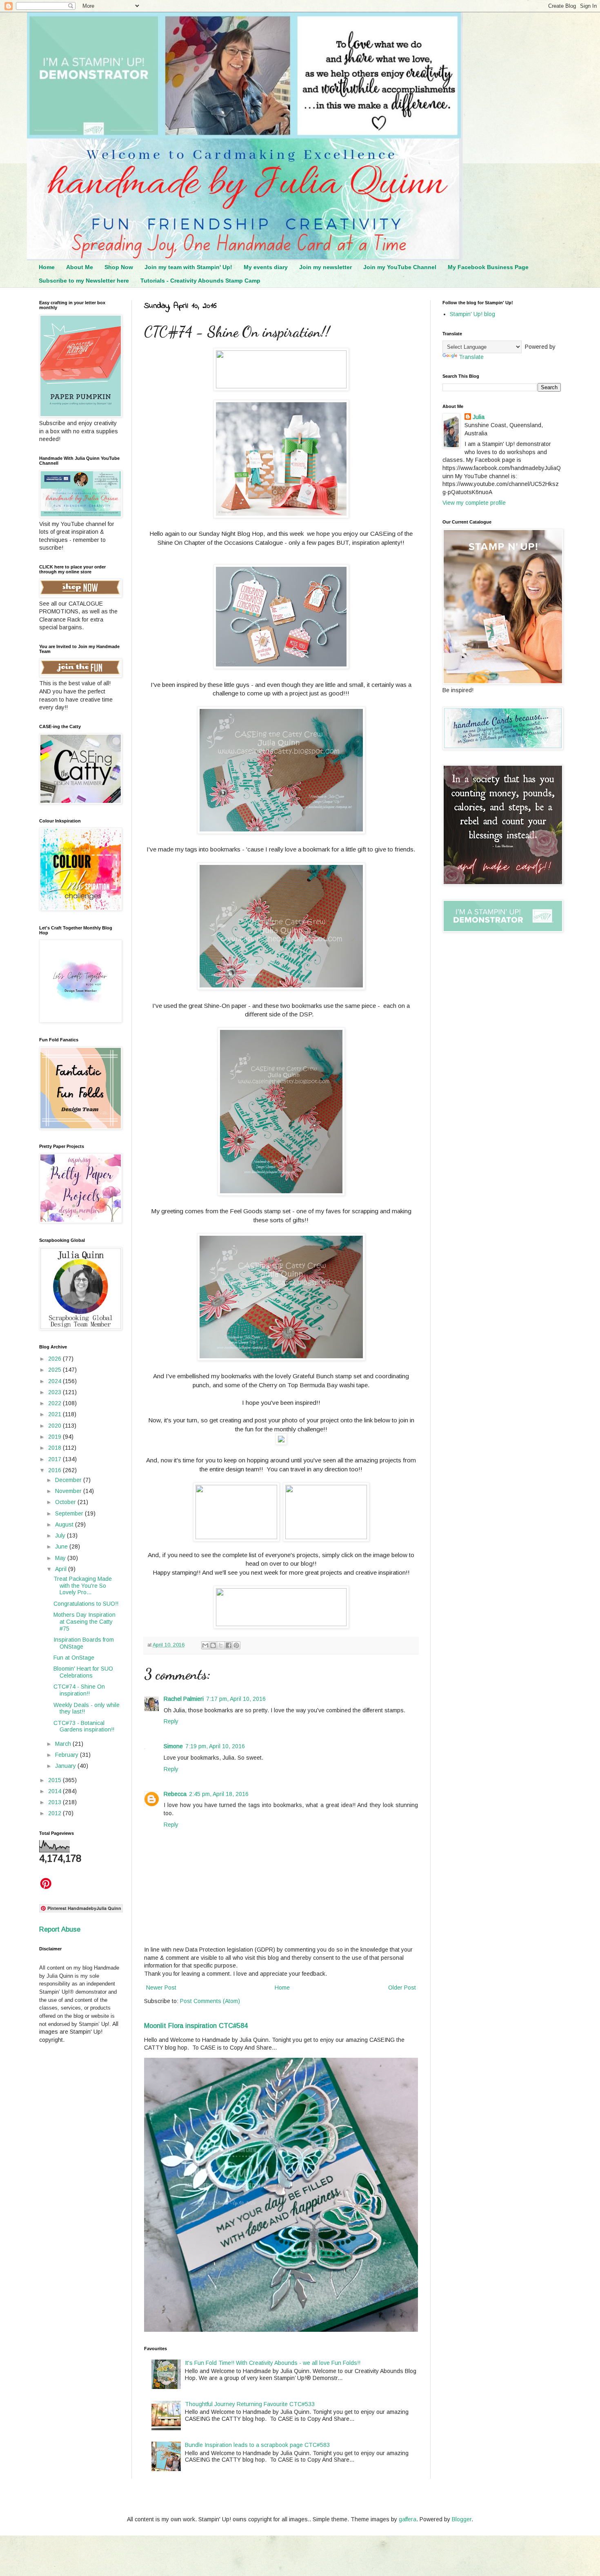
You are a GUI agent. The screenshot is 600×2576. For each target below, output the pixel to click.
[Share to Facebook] (229, 1645)
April (62, 1569)
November (69, 1491)
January (66, 1766)
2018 (56, 1448)
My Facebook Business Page (488, 267)
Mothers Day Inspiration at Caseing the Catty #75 (84, 1622)
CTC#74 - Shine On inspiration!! (79, 1690)
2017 (56, 1459)
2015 (56, 1780)
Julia (479, 417)
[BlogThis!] (213, 1645)
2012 (56, 1813)
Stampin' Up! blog (472, 314)
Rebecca (175, 1794)
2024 (56, 1381)
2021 (56, 1414)
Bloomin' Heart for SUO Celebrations (83, 1672)
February (68, 1755)
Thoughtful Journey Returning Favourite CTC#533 (250, 2404)
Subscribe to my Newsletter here (84, 281)
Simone (173, 1746)
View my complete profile (474, 503)
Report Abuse (60, 1929)
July (61, 1535)
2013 (56, 1802)
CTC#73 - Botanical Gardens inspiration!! (84, 1726)
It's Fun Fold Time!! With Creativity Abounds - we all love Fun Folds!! (273, 2363)
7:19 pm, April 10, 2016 (215, 1746)
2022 (56, 1403)
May (61, 1558)
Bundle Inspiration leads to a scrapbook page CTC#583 (257, 2445)
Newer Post (161, 1988)
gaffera (408, 2519)
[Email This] (205, 1645)
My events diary (266, 267)
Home (47, 267)
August (65, 1524)
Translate (471, 357)
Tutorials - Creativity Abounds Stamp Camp (200, 281)
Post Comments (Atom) (210, 2001)
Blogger (462, 2519)
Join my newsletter (326, 267)
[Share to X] (221, 1645)
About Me (80, 267)
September (70, 1513)
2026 (56, 1359)
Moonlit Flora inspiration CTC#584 (196, 2026)
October (66, 1502)
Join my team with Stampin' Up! (188, 267)
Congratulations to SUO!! (86, 1604)
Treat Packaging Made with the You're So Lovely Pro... (83, 1586)
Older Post (402, 1988)
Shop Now (119, 267)
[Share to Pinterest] (236, 1645)
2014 (56, 1791)
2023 (56, 1392)
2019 (56, 1437)
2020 (56, 1426)
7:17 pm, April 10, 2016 (236, 1699)
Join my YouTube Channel (400, 267)
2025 (56, 1370)
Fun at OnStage (74, 1658)
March (64, 1744)
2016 (56, 1470)
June (62, 1546)
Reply (171, 1721)
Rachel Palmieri (184, 1699)
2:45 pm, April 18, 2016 (219, 1794)
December (69, 1480)
